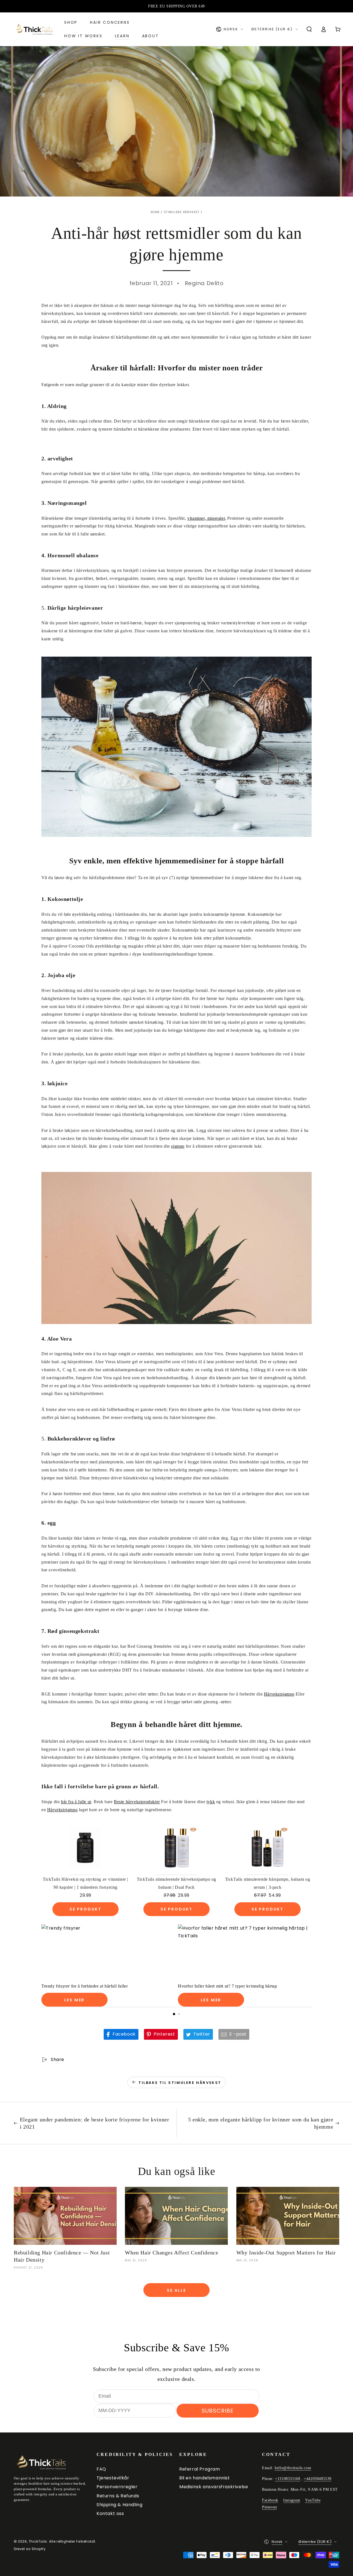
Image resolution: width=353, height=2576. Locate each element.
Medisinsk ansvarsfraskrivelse (214, 2487)
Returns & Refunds (118, 2496)
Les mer (75, 2000)
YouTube (313, 2500)
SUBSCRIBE (218, 2411)
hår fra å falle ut (76, 1802)
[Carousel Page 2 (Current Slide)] (179, 2014)
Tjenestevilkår (113, 2478)
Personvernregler (117, 2487)
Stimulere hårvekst (182, 212)
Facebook (270, 2500)
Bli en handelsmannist (205, 2478)
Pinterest (269, 2507)
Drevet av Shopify (30, 2549)
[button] (309, 29)
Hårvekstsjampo (279, 1694)
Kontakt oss (110, 2513)
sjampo (178, 1146)
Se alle (176, 2290)
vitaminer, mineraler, (207, 518)
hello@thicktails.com (293, 2468)
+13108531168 (288, 2479)
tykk (211, 1802)
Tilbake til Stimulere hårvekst (180, 2083)
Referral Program (200, 2469)
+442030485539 (318, 2479)
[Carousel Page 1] (174, 2014)
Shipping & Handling (119, 2505)
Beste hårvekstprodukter (137, 1802)
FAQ (101, 2469)
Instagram (292, 2500)
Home (155, 212)
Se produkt (85, 1909)
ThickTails (38, 2541)
